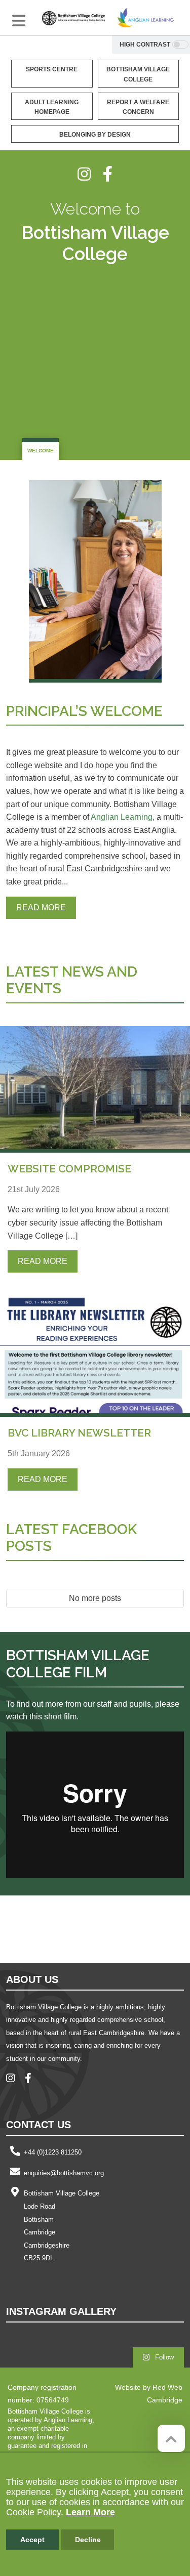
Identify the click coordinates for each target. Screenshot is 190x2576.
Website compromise (69, 1169)
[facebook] (108, 174)
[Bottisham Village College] (73, 17)
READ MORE (41, 907)
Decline (88, 2540)
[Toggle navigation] (19, 21)
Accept (32, 2540)
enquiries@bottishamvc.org (64, 2173)
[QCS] (58, 1928)
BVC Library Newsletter (79, 1433)
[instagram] (90, 174)
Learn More (90, 2512)
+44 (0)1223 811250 (53, 2152)
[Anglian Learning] (146, 17)
